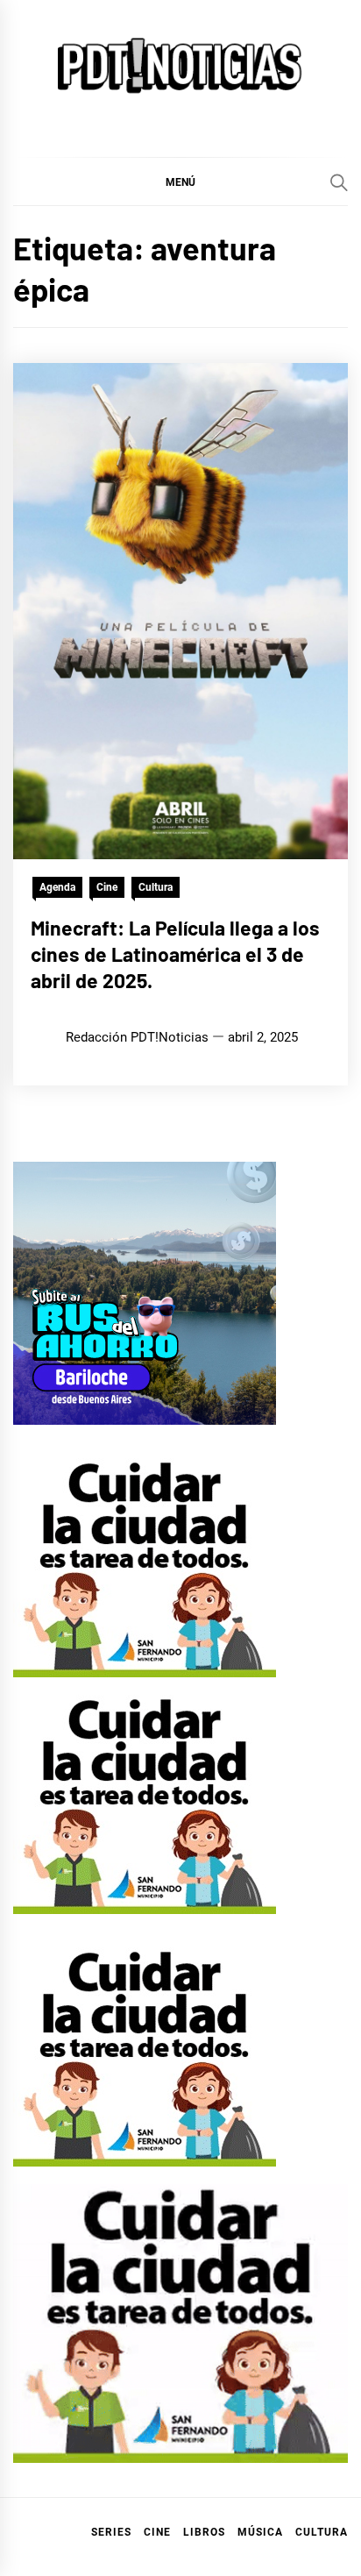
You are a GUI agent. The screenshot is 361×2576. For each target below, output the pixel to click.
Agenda (57, 887)
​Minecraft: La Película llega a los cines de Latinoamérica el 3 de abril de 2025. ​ (175, 954)
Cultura (156, 887)
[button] (180, 181)
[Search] (339, 182)
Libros (204, 2532)
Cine (107, 887)
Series (111, 2532)
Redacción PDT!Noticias (137, 1037)
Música (260, 2532)
